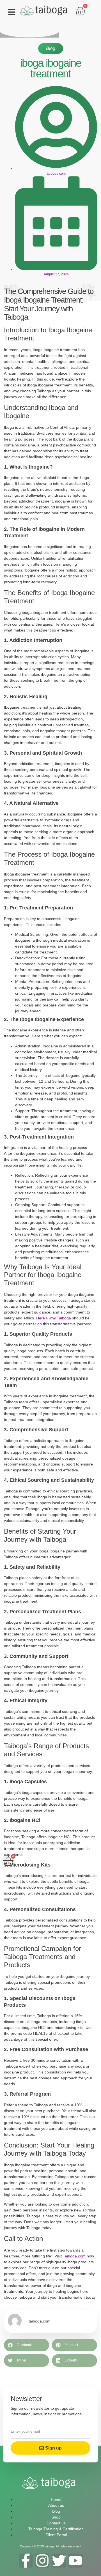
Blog (51, 48)
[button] (12, 12)
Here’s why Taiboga (53, 1318)
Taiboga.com (74, 2256)
